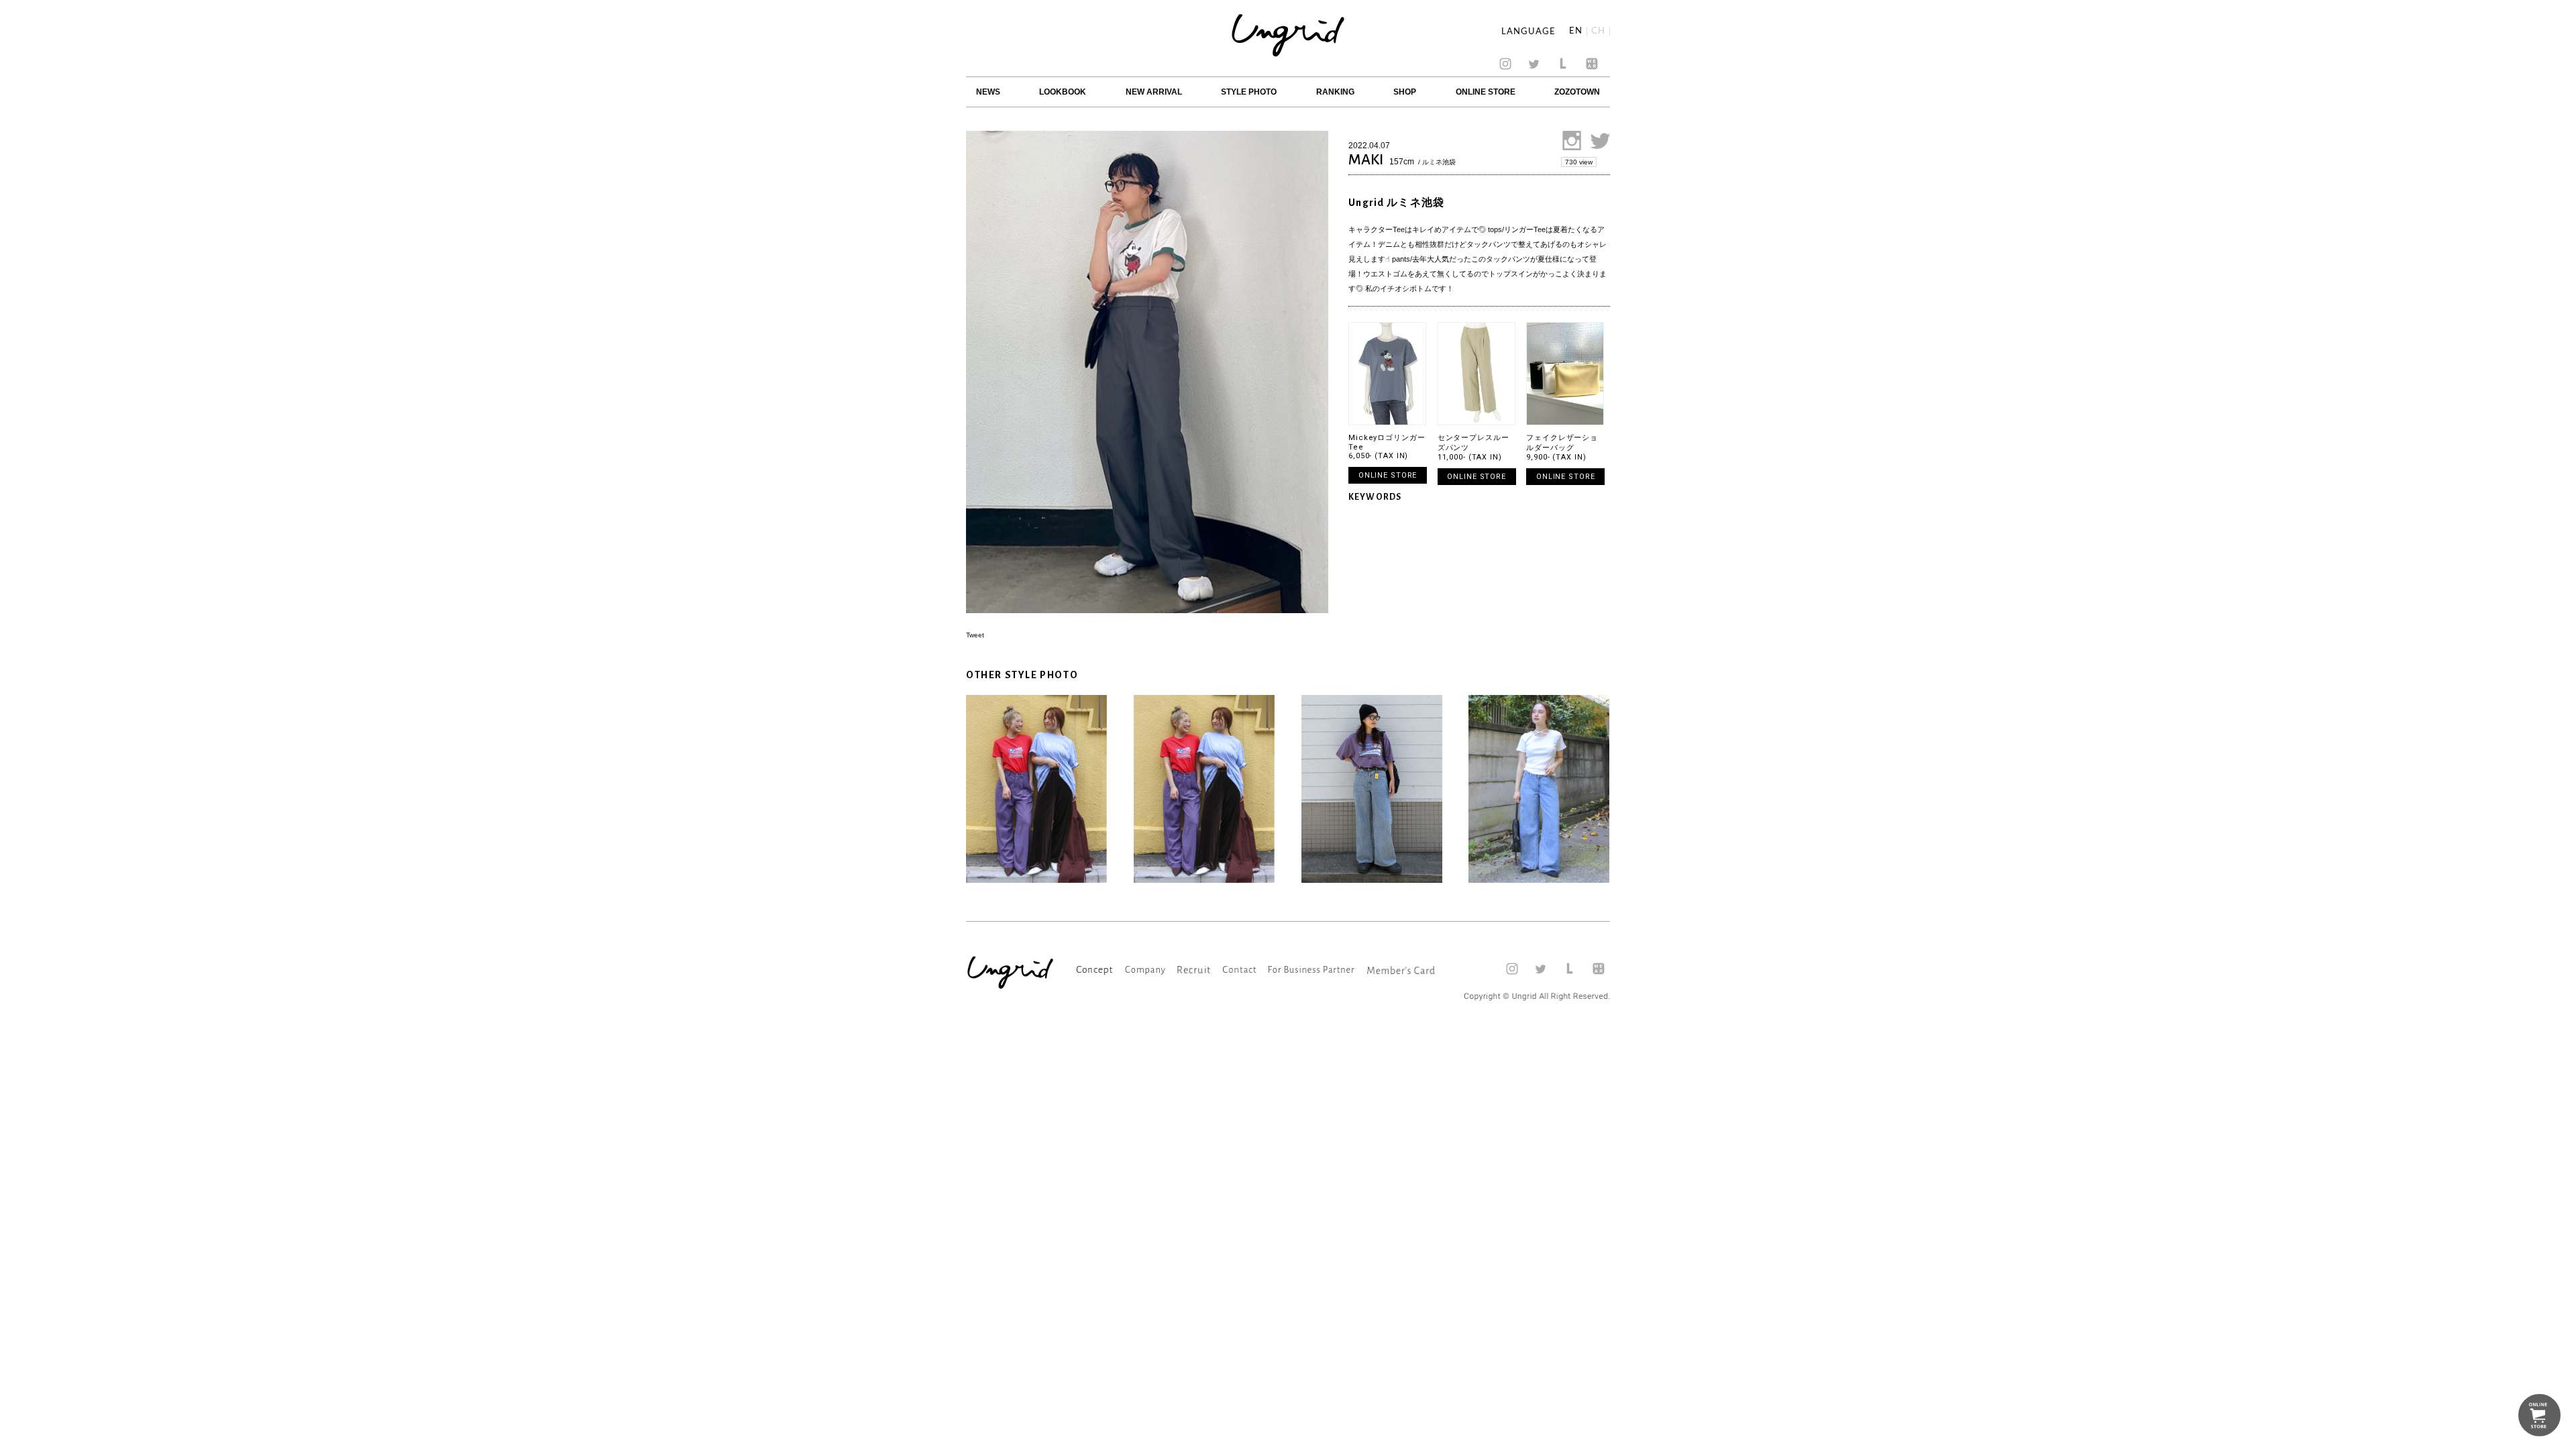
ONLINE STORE (1486, 92)
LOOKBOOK (1063, 92)
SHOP (1405, 92)
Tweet (975, 635)
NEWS (988, 92)
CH (1598, 31)
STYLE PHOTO (1249, 92)
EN (1576, 31)
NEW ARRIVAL (1154, 92)
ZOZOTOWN (1577, 92)
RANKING (1335, 92)
